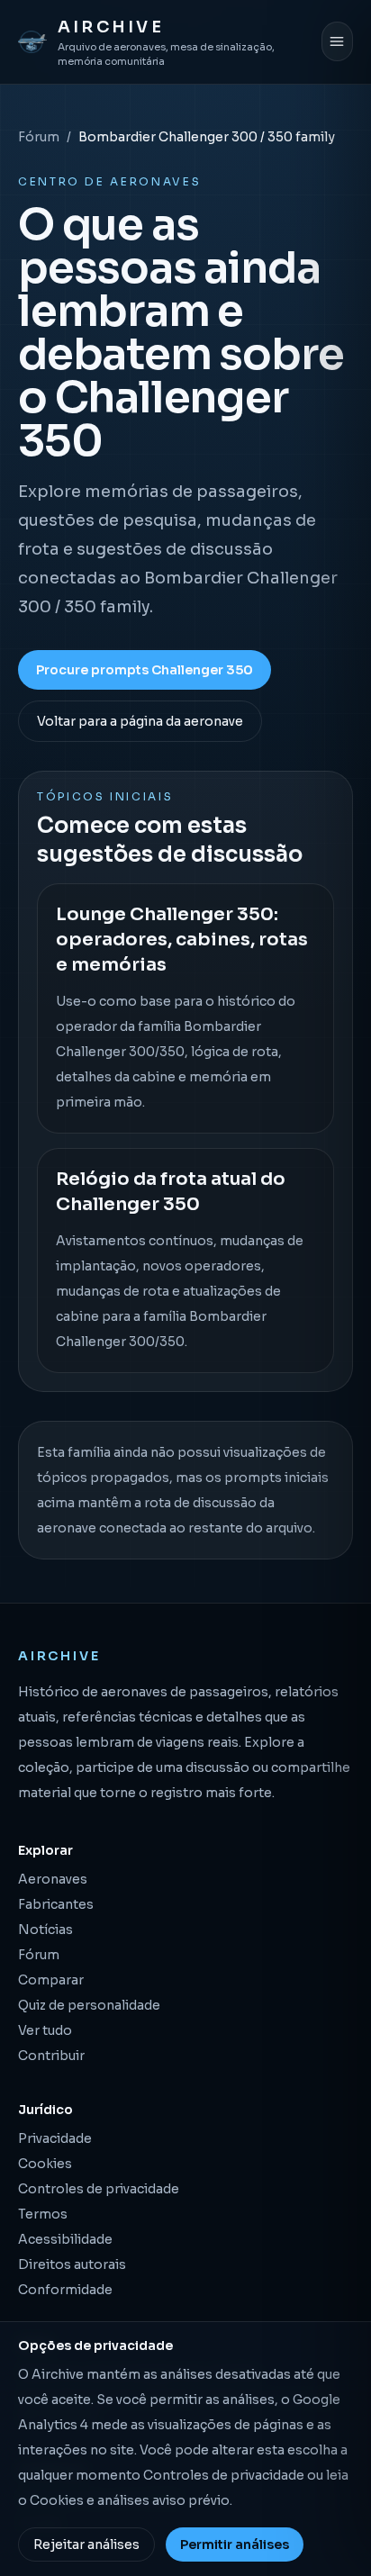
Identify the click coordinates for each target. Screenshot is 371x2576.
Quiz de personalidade (89, 2005)
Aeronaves (53, 1879)
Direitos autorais (72, 2264)
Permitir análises (235, 2544)
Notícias (45, 1930)
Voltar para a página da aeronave (140, 721)
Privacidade (55, 2138)
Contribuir (51, 2056)
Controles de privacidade (99, 2189)
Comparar (51, 1980)
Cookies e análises (90, 2500)
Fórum (39, 137)
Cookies (45, 2164)
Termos (43, 2214)
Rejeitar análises (86, 2544)
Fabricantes (56, 1904)
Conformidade (65, 2290)
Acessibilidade (65, 2239)
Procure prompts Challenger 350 (145, 670)
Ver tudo (45, 2030)
